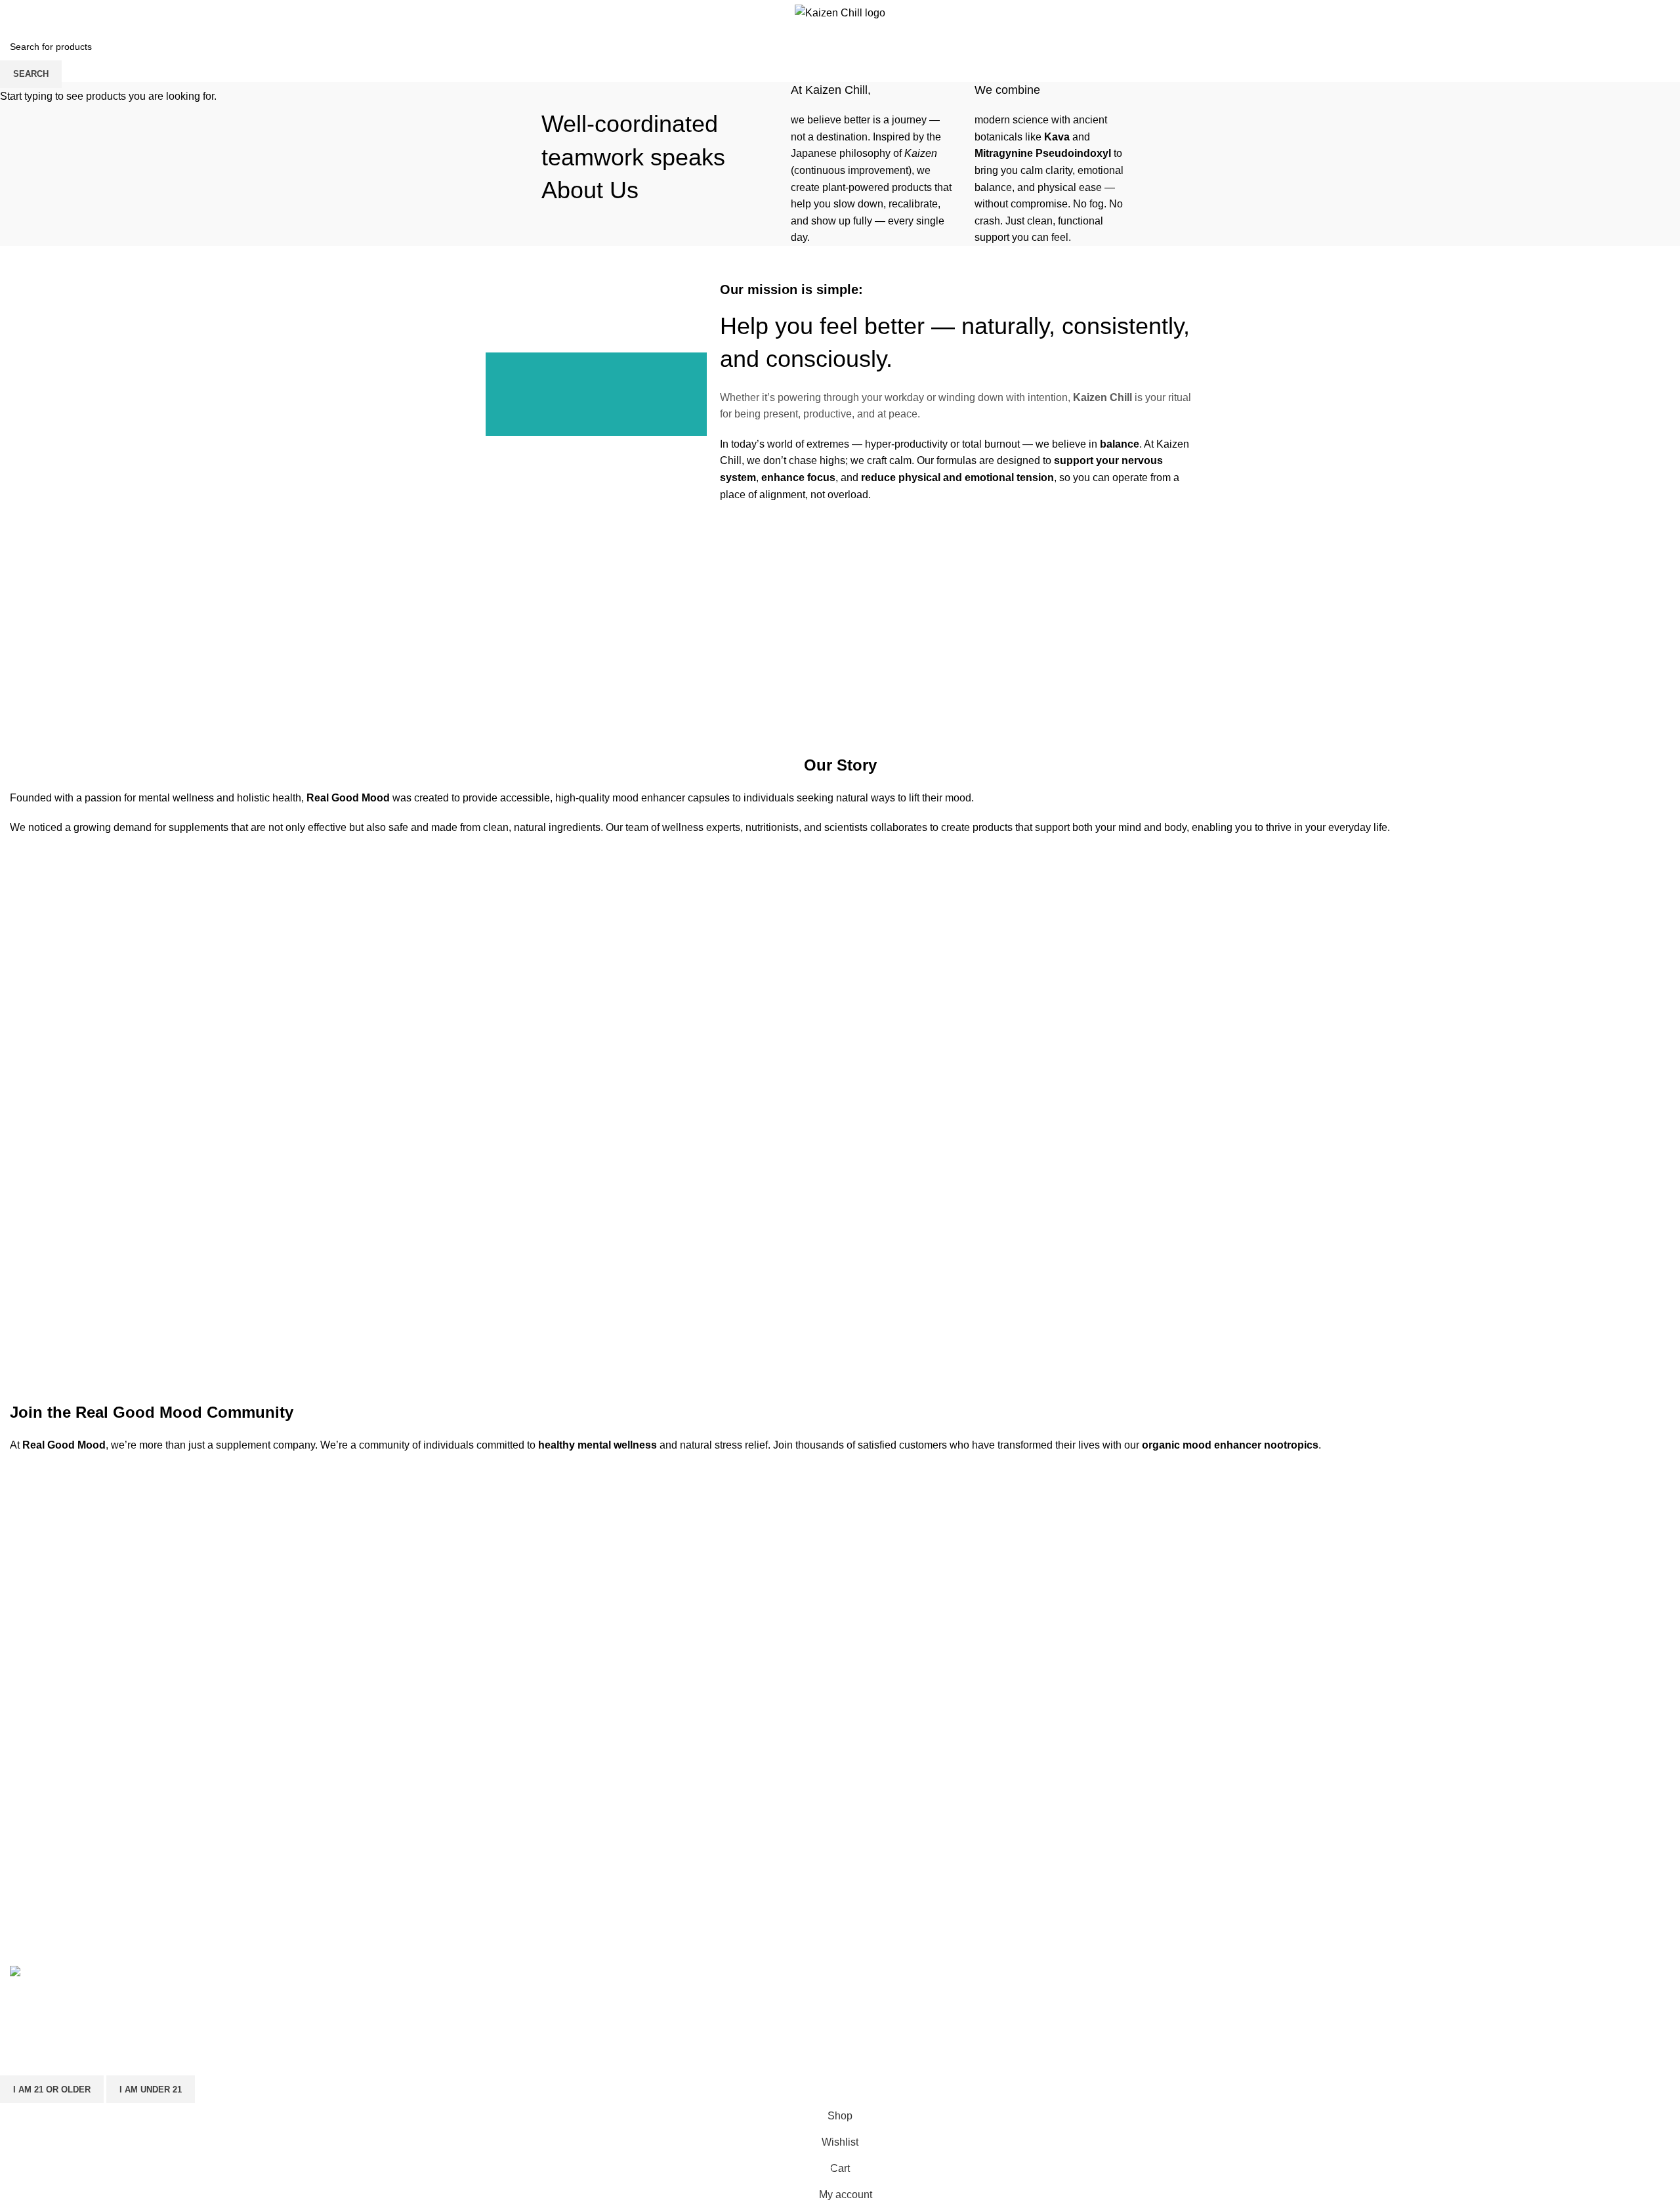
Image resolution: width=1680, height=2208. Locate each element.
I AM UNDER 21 (151, 2090)
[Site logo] (840, 12)
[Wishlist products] (1584, 13)
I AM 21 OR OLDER (52, 2090)
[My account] (1553, 13)
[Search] (1571, 13)
